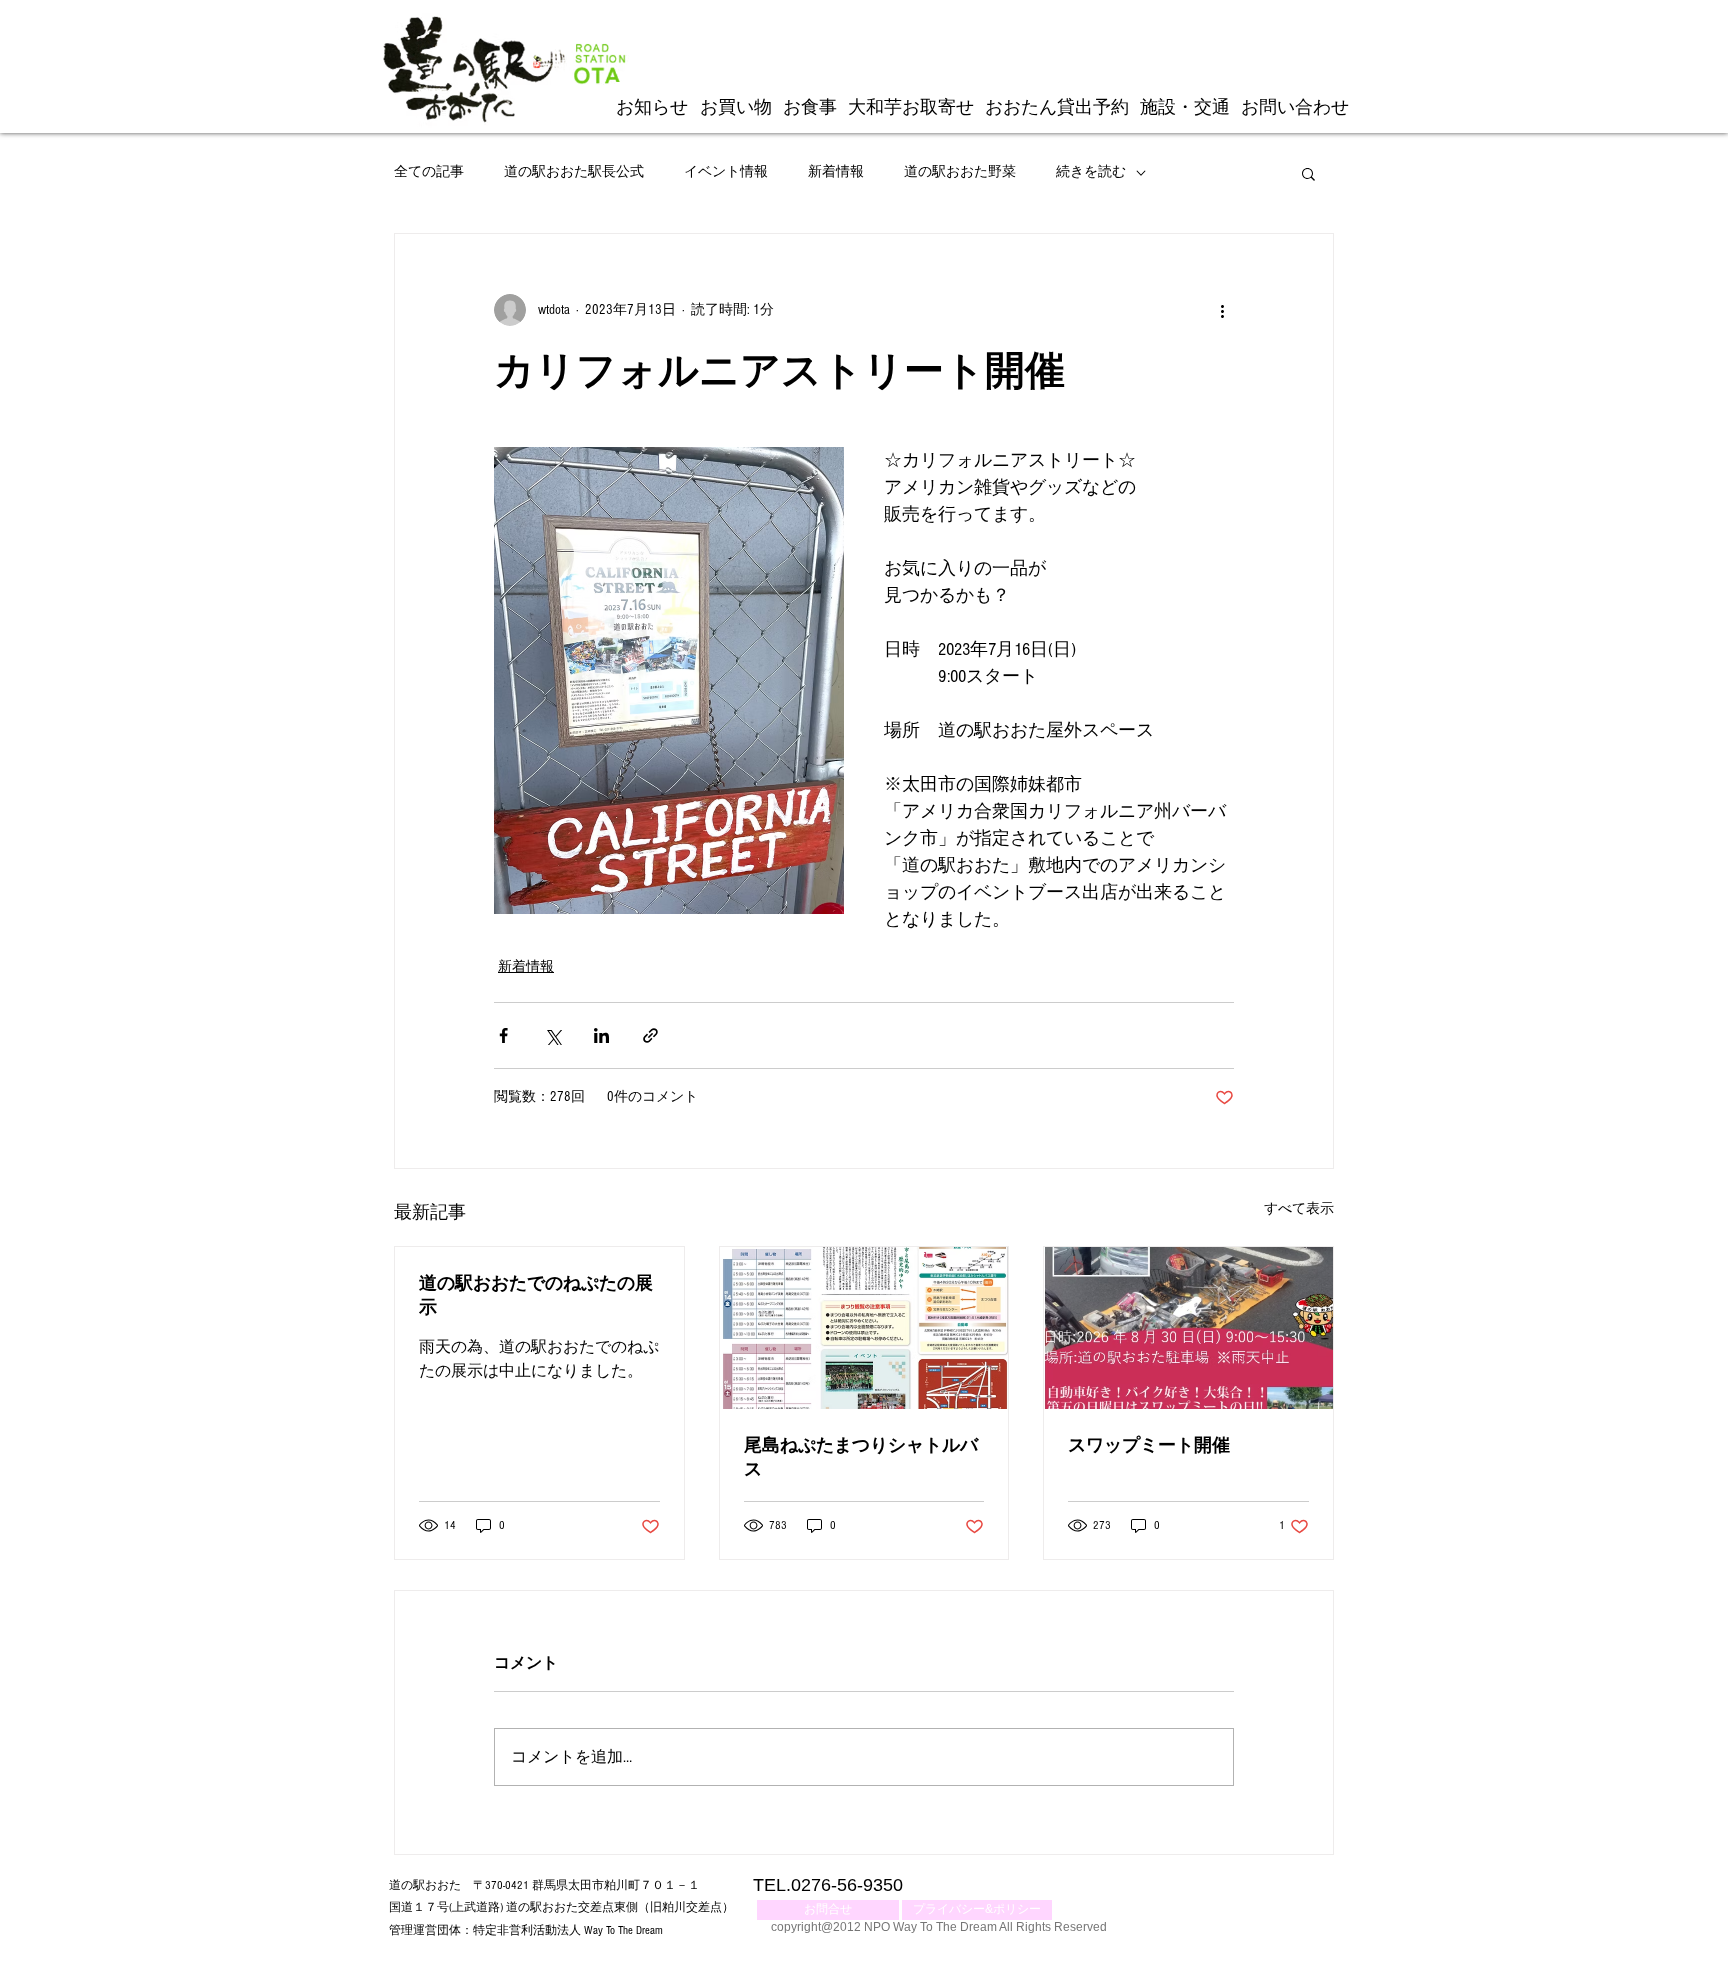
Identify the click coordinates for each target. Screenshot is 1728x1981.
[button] (1308, 173)
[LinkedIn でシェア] (601, 1035)
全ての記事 (429, 172)
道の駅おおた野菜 (960, 172)
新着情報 (836, 172)
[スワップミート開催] (1188, 1328)
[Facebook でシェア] (503, 1035)
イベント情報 (726, 172)
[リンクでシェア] (650, 1035)
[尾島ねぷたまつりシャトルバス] (864, 1328)
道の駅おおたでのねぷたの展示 (536, 1295)
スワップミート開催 (1149, 1445)
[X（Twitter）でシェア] (552, 1035)
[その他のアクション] (1222, 310)
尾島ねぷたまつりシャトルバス (861, 1457)
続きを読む (1091, 172)
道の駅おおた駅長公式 (574, 172)
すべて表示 (1299, 1209)
